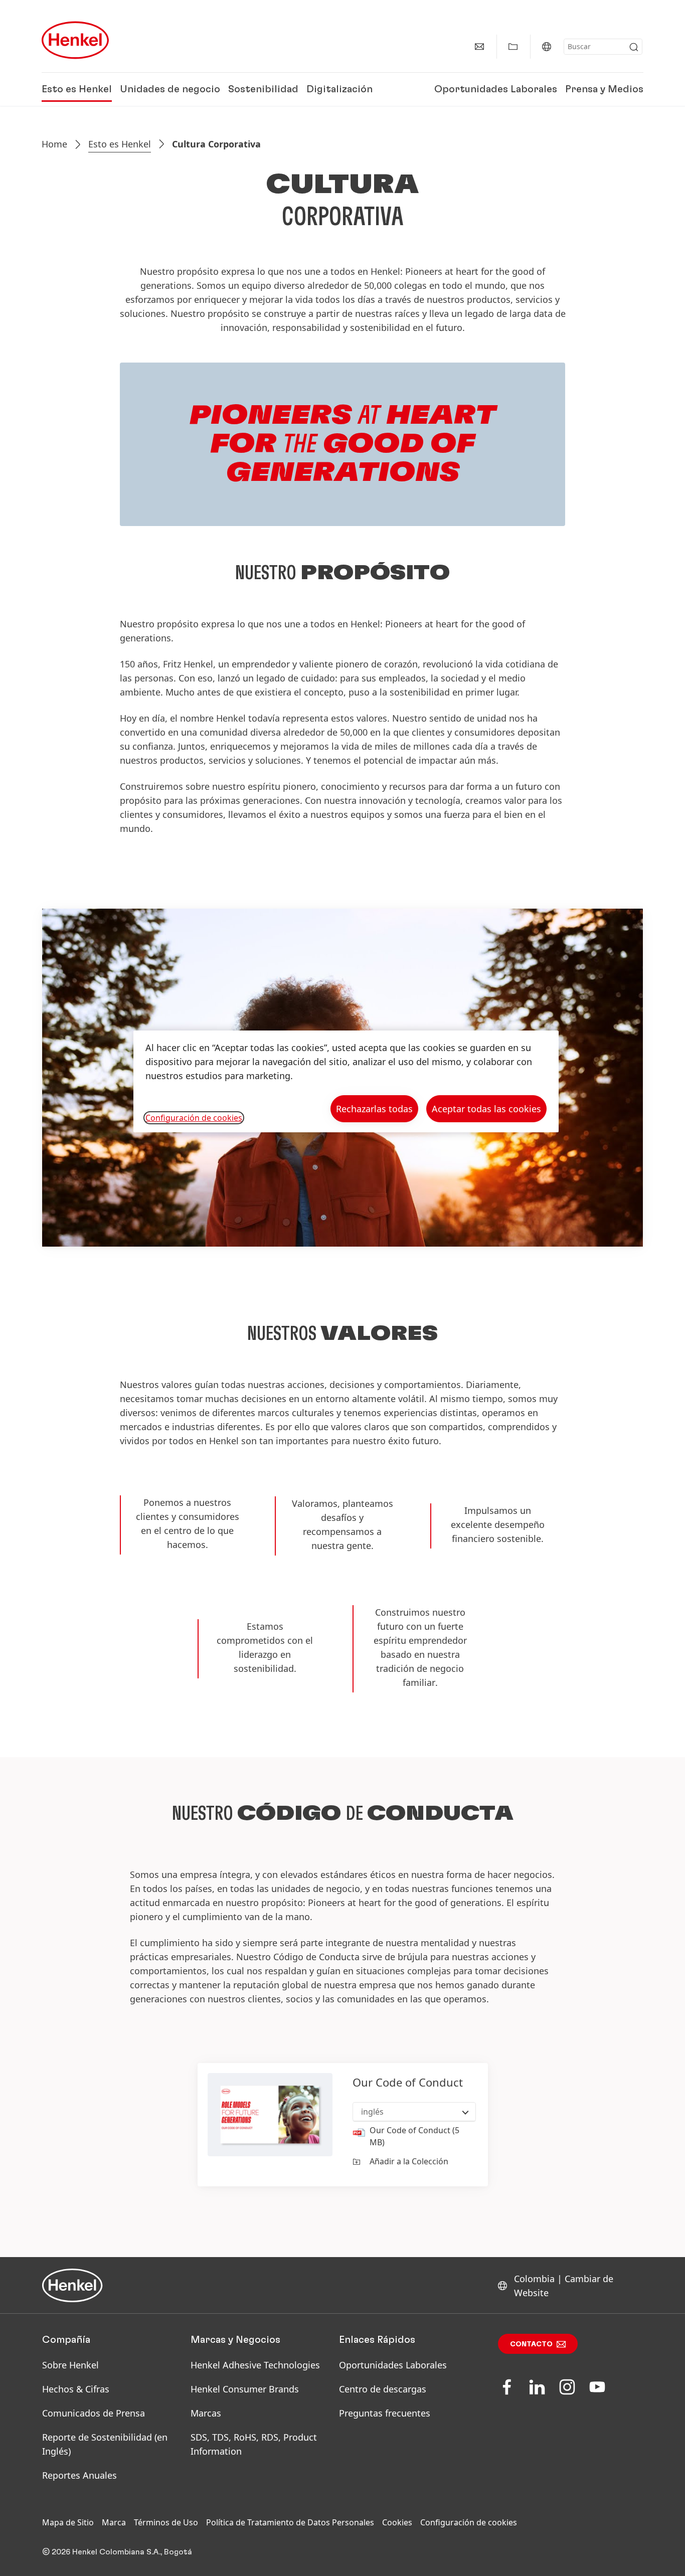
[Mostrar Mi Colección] (513, 47)
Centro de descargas (383, 2389)
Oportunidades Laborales (496, 89)
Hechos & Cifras (76, 2389)
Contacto (531, 2344)
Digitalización (339, 89)
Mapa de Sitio (68, 2522)
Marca (114, 2522)
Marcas (206, 2413)
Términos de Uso (166, 2522)
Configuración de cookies (469, 2522)
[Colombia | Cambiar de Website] (547, 47)
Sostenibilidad (263, 89)
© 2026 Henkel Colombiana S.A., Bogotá (117, 2552)
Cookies (397, 2522)
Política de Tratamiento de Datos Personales (290, 2522)
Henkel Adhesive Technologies (255, 2365)
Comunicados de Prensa (94, 2413)
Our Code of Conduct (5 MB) (414, 2136)
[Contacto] (479, 47)
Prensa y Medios (604, 89)
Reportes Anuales (79, 2475)
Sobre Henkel (70, 2365)
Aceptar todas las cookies (486, 1109)
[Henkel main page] (75, 40)
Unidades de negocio (170, 89)
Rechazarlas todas (374, 1109)
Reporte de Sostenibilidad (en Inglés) (105, 2444)
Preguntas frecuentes (385, 2413)
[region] (346, 1081)
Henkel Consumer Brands (245, 2389)
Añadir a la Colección (409, 2161)
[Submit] (634, 47)
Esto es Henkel (77, 89)
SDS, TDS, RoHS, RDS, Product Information (254, 2444)
